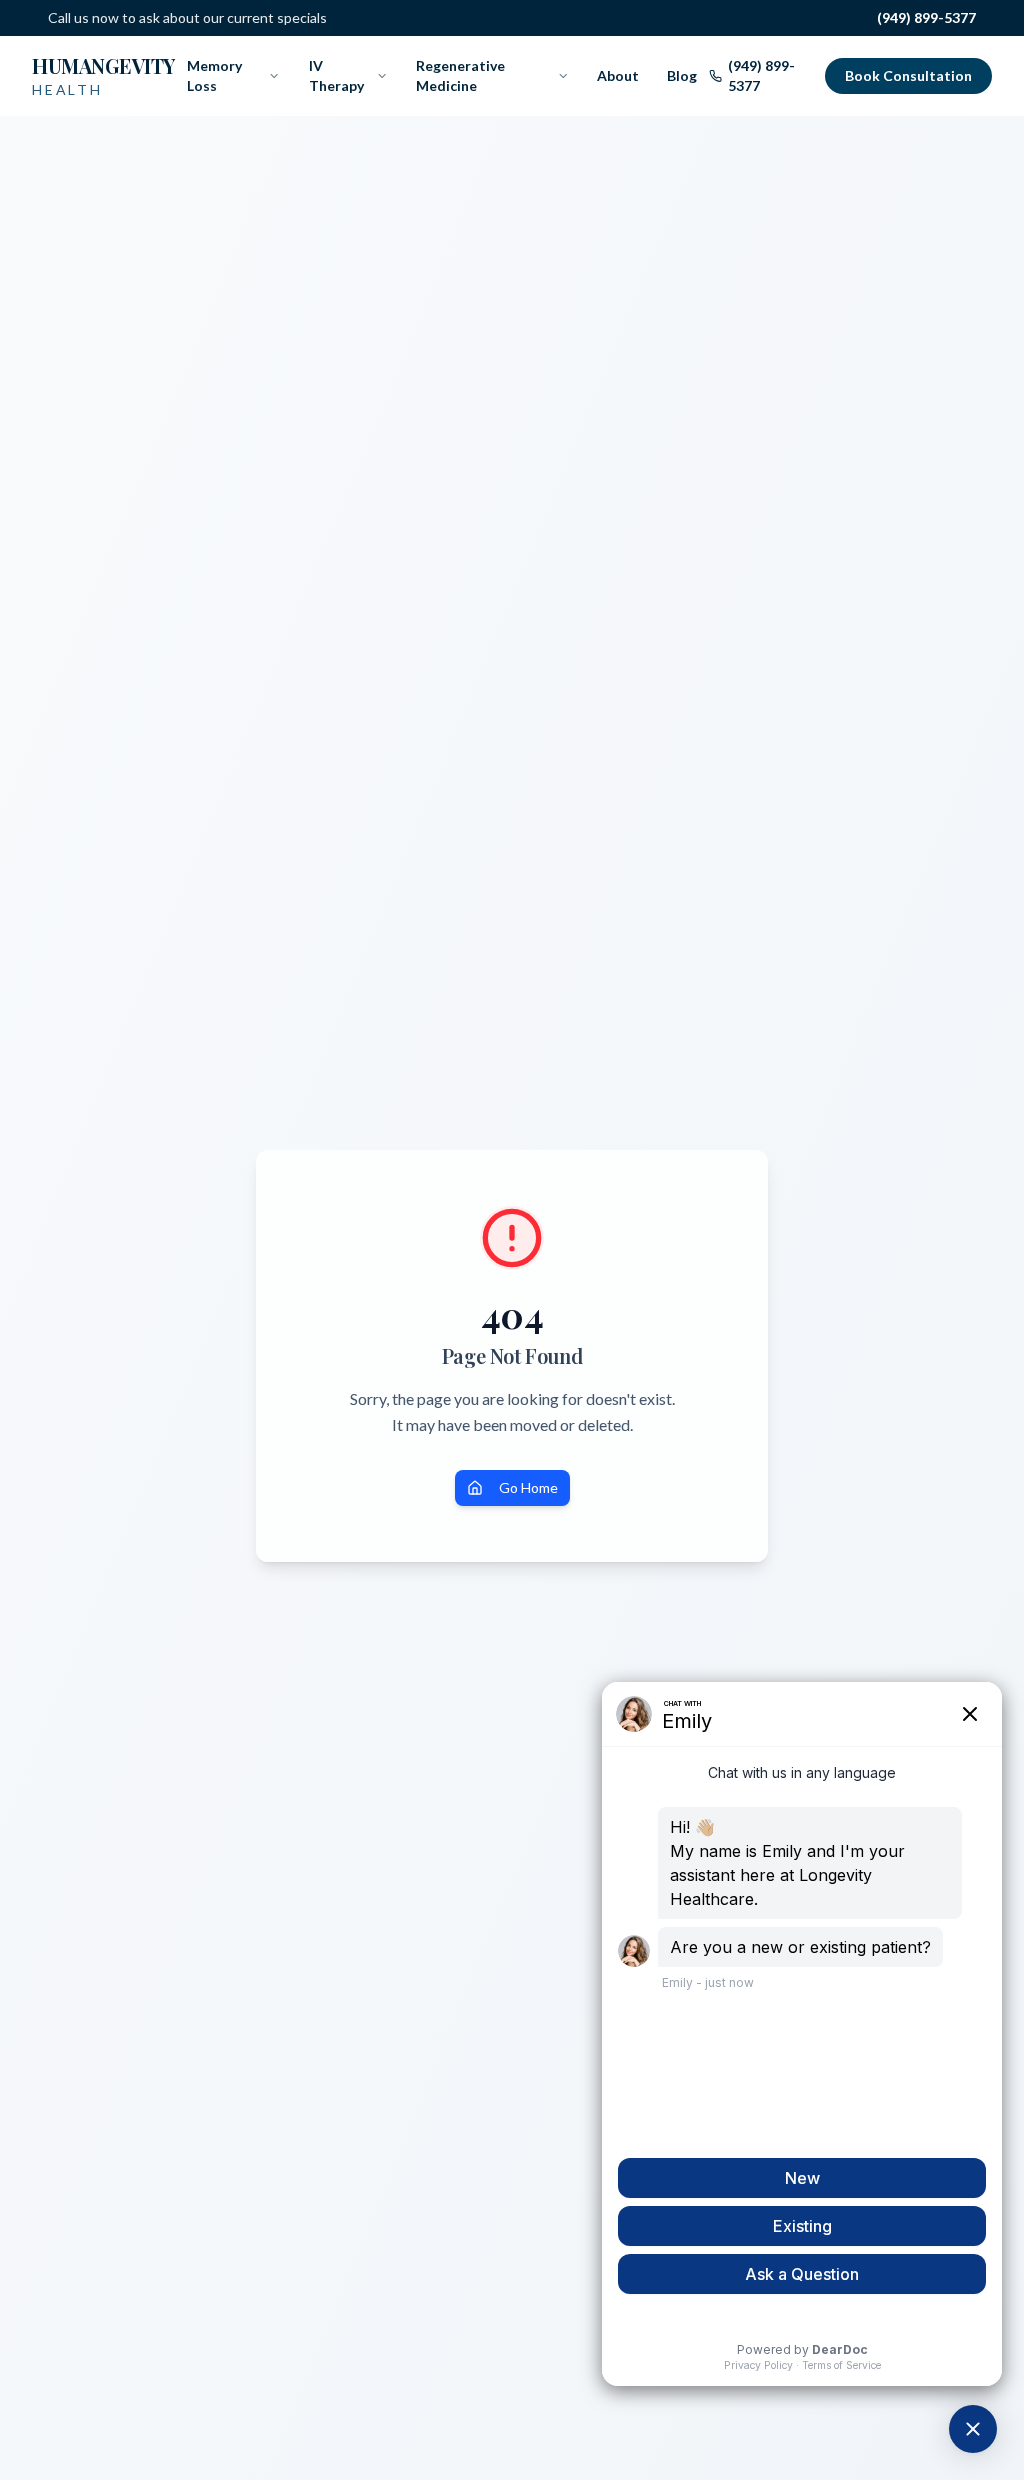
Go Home (528, 1487)
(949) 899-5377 (926, 17)
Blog (682, 75)
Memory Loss (214, 75)
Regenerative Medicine (460, 75)
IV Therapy (336, 75)
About (618, 75)
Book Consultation (908, 75)
